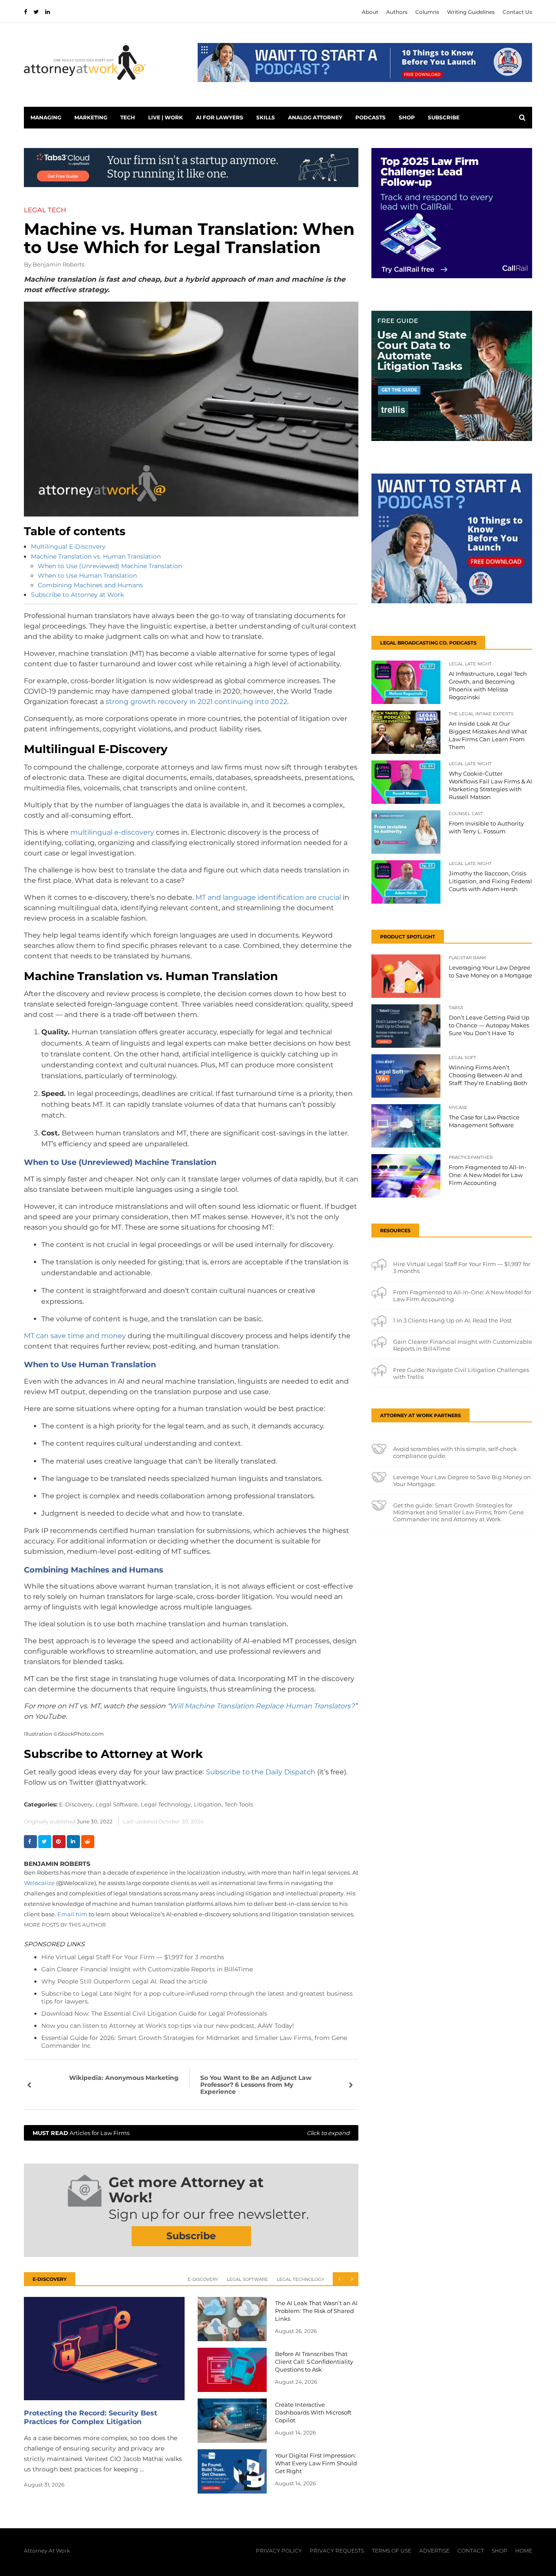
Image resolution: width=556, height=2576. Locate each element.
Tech (128, 117)
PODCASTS (371, 117)
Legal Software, (117, 1804)
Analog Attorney (315, 117)
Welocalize (39, 1883)
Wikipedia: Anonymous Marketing (124, 2078)
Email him (72, 1914)
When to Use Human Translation (89, 576)
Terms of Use (392, 2551)
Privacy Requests (337, 2551)
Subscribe (444, 117)
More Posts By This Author (65, 1925)
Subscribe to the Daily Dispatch (261, 1772)
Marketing (91, 117)
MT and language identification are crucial (268, 897)
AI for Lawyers (220, 117)
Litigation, (208, 1804)
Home (524, 2551)
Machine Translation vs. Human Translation (97, 556)
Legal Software (247, 2279)
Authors (397, 12)
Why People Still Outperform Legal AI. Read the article (124, 1981)
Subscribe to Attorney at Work (77, 595)
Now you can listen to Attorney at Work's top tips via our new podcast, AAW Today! (168, 2026)
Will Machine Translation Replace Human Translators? (262, 1706)
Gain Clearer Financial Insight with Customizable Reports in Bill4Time (147, 1969)
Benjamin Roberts (58, 264)
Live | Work (165, 117)
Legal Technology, (166, 1804)
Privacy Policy (279, 2551)
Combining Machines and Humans (91, 585)
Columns (427, 12)
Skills (266, 117)
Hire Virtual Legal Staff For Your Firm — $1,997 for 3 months (133, 1957)
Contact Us (517, 12)
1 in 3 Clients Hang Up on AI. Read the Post (452, 1320)
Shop (407, 117)
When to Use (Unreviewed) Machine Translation (110, 566)
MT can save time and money (75, 1336)
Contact (471, 2551)
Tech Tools (239, 1804)
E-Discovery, (76, 1804)
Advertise (434, 2551)
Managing (46, 117)
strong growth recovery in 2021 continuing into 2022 (196, 702)
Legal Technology (300, 2279)
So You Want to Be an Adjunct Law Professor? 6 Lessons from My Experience (256, 2085)
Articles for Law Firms (191, 2133)
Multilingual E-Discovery (69, 546)
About (370, 12)
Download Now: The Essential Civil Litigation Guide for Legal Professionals (154, 2013)
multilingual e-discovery (112, 832)
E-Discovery (203, 2279)
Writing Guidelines (471, 12)
